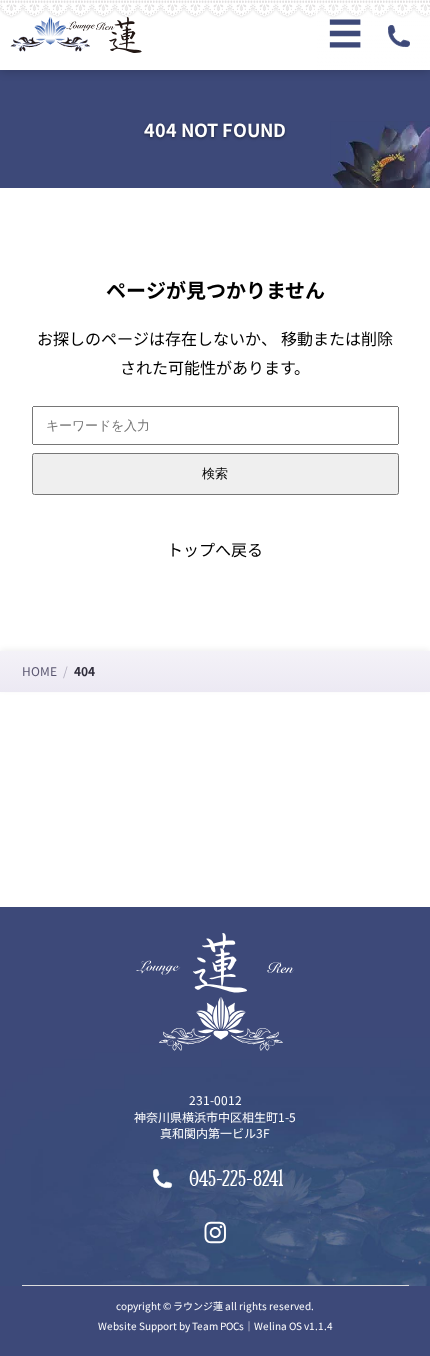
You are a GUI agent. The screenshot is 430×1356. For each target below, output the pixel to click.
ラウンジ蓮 (198, 1305)
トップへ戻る (215, 549)
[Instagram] (215, 1232)
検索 (215, 473)
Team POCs (218, 1325)
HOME (39, 670)
